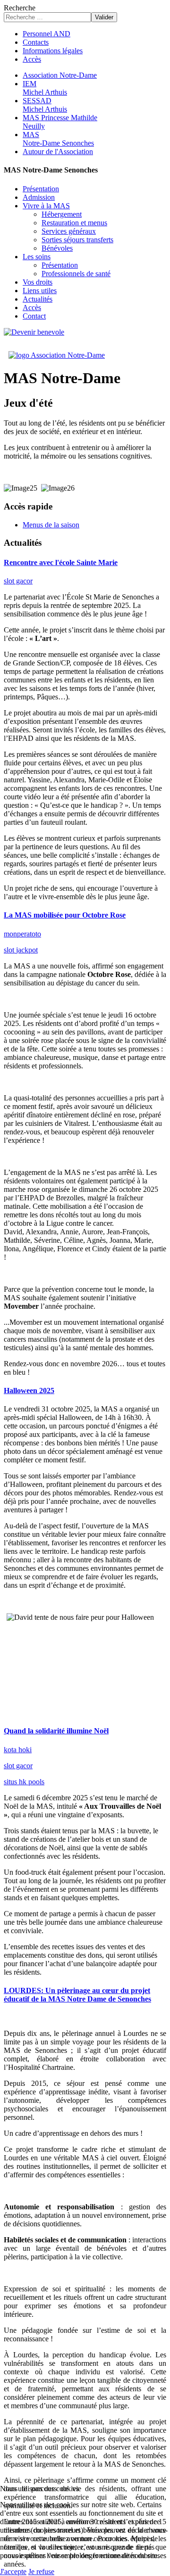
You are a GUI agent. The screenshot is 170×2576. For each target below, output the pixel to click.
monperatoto (22, 934)
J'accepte (13, 2572)
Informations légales (53, 51)
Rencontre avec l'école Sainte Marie (61, 562)
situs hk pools (24, 1782)
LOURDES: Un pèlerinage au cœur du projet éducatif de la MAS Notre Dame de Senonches (77, 1995)
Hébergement (62, 214)
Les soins (37, 257)
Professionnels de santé (76, 274)
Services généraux (69, 231)
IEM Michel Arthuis (45, 88)
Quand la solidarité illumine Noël (56, 1731)
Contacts (36, 42)
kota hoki (18, 1750)
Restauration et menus (74, 223)
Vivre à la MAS (46, 206)
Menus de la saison (51, 525)
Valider (104, 17)
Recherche (20, 8)
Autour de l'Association (58, 152)
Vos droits (38, 282)
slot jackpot (21, 950)
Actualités (38, 299)
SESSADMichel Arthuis (45, 105)
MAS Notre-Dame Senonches (58, 139)
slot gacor (18, 581)
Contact (34, 316)
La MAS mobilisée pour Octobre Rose (65, 915)
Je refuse (41, 2572)
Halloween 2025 (29, 1391)
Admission (39, 197)
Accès (32, 59)
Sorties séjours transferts (77, 240)
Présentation (41, 189)
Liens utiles (40, 291)
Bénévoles (57, 248)
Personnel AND (47, 34)
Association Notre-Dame (60, 75)
